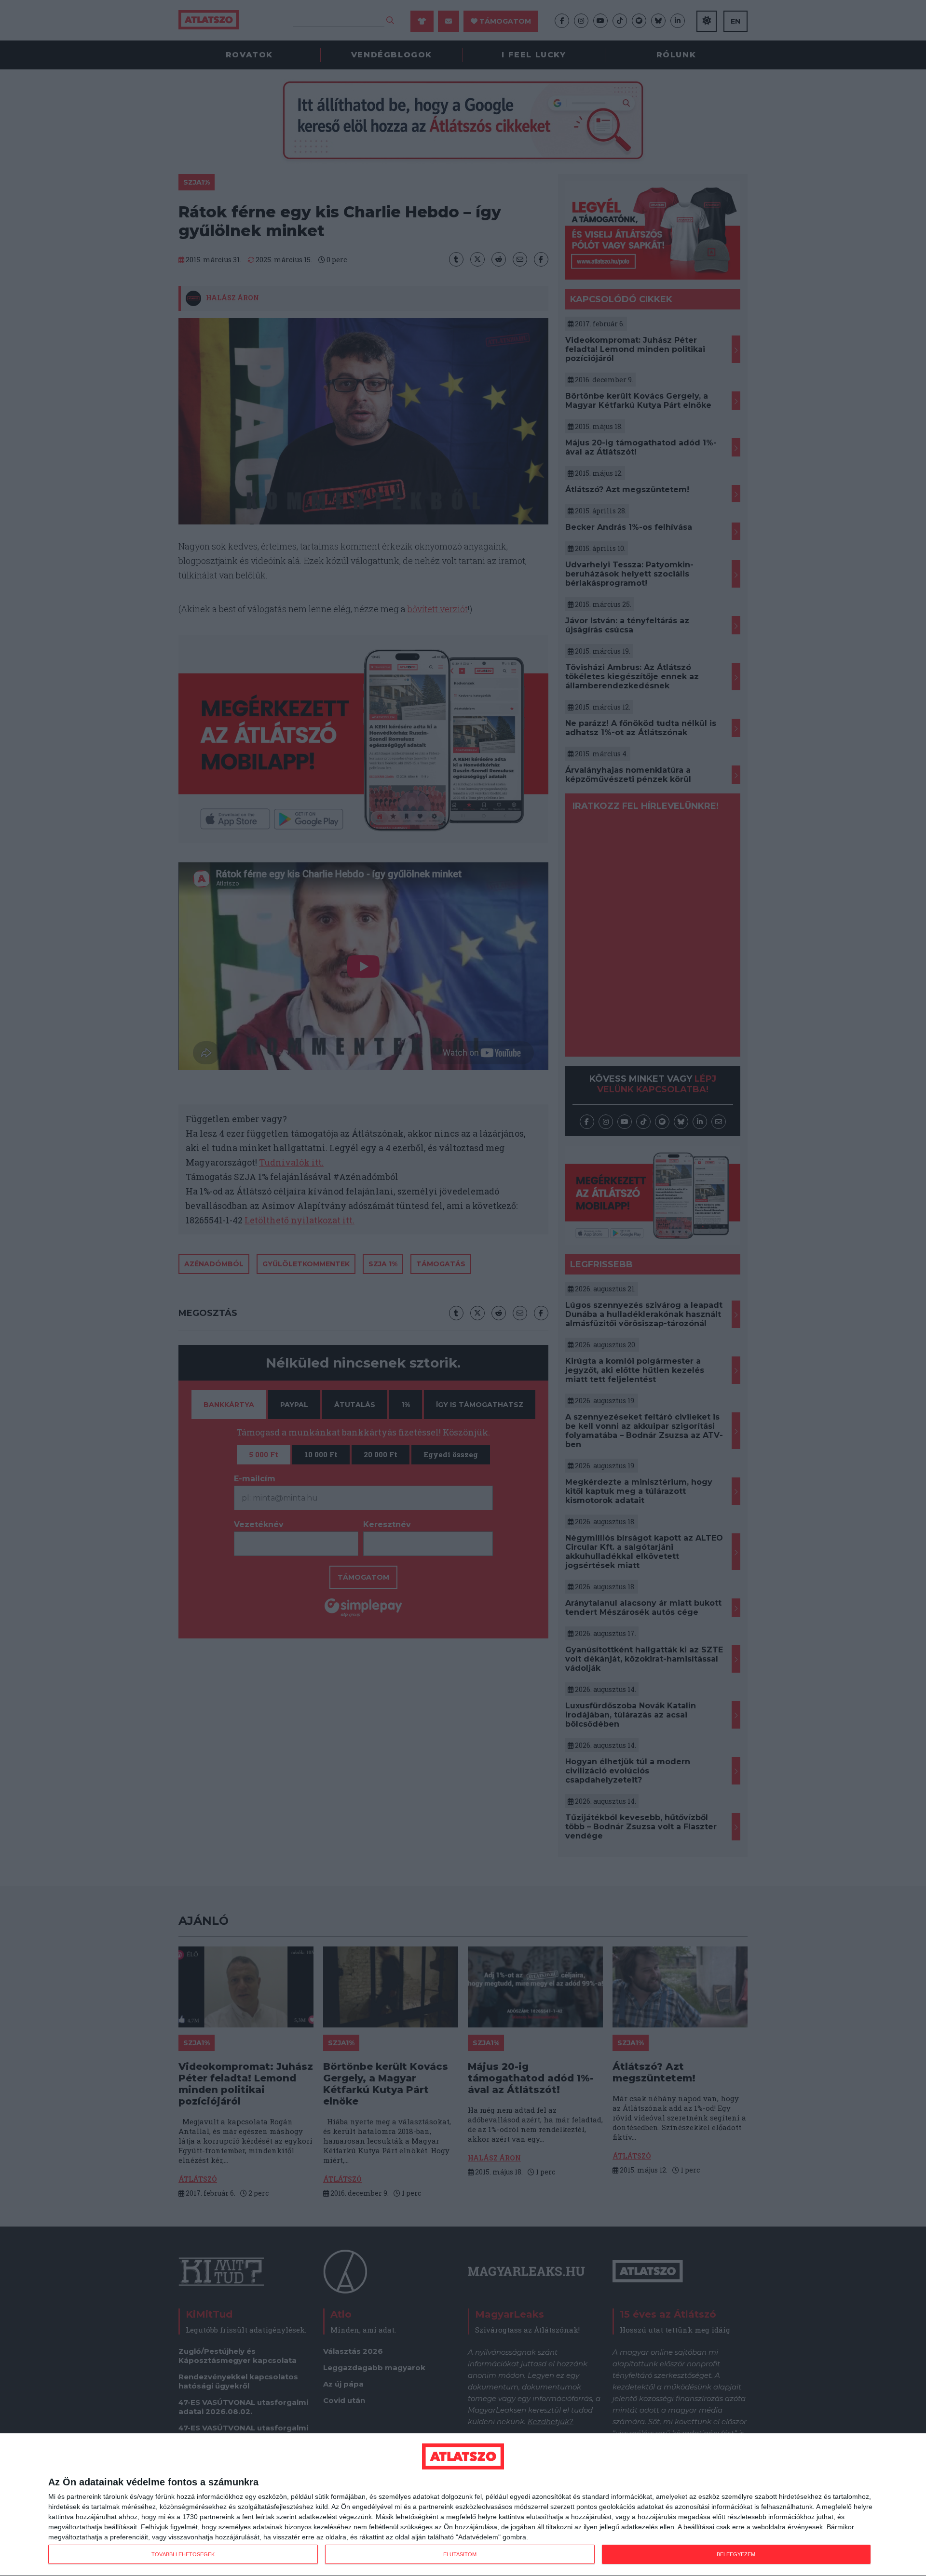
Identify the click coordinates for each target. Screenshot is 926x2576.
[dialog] (463, 2505)
